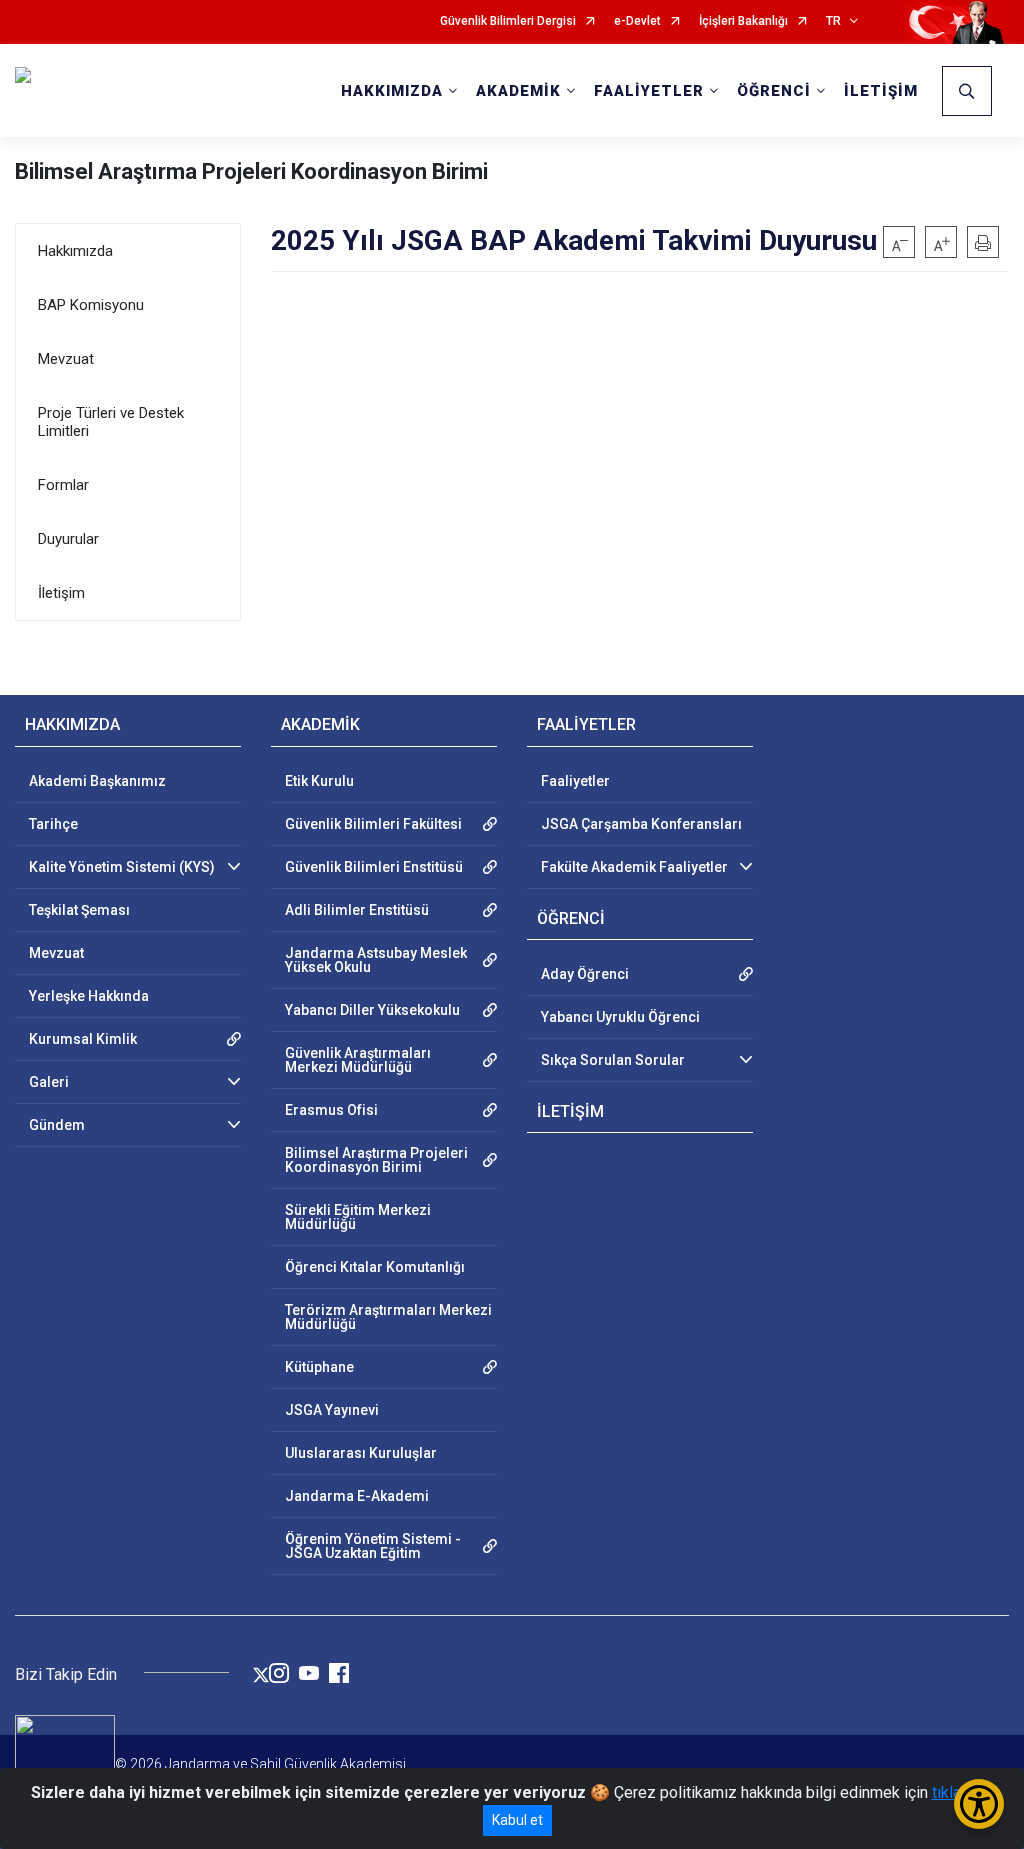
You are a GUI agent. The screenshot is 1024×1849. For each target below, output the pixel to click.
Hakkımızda (75, 251)
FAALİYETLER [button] (649, 91)
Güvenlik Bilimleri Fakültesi (373, 824)
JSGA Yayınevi (332, 1410)
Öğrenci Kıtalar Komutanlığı (375, 1267)
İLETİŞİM (881, 91)
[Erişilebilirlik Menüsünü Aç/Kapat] (979, 1804)
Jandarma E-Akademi (357, 1496)
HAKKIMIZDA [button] (392, 91)
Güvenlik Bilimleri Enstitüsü (374, 867)
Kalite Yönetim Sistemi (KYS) (122, 867)
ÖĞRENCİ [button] (774, 91)
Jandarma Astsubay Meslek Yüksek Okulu (376, 960)
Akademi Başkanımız (97, 781)
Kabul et (517, 1820)
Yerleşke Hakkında (89, 996)
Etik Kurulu (319, 781)
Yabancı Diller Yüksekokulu (372, 1010)
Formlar (63, 485)
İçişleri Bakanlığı (743, 21)
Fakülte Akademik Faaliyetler (634, 867)
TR (833, 21)
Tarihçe (53, 824)
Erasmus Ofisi (331, 1110)
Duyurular (68, 539)
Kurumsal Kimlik (83, 1039)
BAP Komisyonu (91, 305)
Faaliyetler (575, 781)
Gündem (57, 1125)
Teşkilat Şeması (79, 910)
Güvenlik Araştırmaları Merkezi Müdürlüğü (358, 1060)
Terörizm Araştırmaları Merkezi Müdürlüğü (388, 1317)
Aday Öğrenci (585, 974)
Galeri (49, 1082)
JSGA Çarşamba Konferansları (641, 824)
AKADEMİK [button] (518, 91)
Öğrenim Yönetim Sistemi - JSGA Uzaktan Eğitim (373, 1546)
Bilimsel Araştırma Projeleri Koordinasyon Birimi (251, 171)
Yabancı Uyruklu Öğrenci (620, 1017)
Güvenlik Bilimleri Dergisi (508, 21)
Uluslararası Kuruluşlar (361, 1453)
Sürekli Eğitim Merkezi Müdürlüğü (358, 1217)
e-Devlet (637, 21)
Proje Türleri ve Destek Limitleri (111, 422)
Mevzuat (66, 359)
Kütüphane (319, 1367)
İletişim (61, 593)
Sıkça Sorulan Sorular (613, 1060)
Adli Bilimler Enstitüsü (357, 910)
